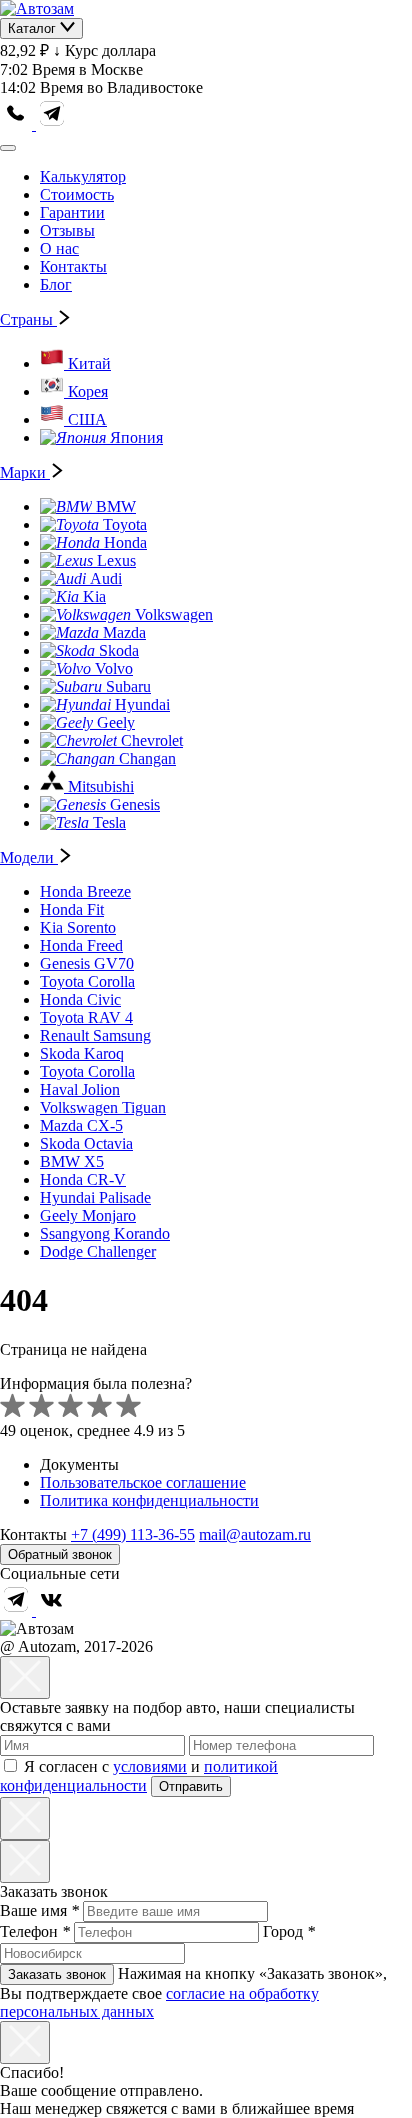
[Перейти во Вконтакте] (52, 1610)
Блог (56, 284)
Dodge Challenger (98, 1251)
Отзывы (67, 230)
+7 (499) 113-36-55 (133, 1534)
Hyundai (142, 704)
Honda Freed (81, 945)
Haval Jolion (80, 1089)
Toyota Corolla (87, 981)
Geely (116, 722)
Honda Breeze (85, 891)
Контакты (73, 266)
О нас (59, 248)
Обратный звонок (60, 1554)
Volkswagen (174, 614)
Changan (147, 758)
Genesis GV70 (87, 963)
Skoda (119, 650)
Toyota (125, 524)
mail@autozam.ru (255, 1534)
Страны (28, 319)
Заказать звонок (57, 1974)
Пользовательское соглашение (143, 1482)
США (87, 419)
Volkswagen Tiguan (103, 1107)
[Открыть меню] (8, 148)
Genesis (135, 804)
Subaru (128, 686)
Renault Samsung (95, 1035)
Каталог (34, 28)
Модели (29, 857)
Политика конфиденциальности (149, 1500)
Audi (106, 578)
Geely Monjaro (88, 1215)
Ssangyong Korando (105, 1233)
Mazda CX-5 (81, 1125)
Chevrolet (152, 740)
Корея (88, 391)
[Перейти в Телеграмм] (18, 1610)
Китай (89, 363)
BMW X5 (72, 1161)
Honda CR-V (83, 1179)
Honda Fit (72, 909)
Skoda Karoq (82, 1053)
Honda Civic (80, 999)
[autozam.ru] (37, 8)
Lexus (116, 560)
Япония (136, 437)
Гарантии (72, 212)
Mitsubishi (101, 786)
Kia (94, 596)
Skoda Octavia (86, 1143)
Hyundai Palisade (95, 1197)
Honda (125, 542)
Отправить (191, 1786)
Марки (25, 472)
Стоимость (77, 194)
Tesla (109, 822)
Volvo (114, 668)
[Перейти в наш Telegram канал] (52, 124)
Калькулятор (83, 176)
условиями (150, 1766)
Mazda (124, 632)
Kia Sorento (78, 927)
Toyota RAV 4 (86, 1017)
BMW (116, 506)
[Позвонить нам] (18, 124)
